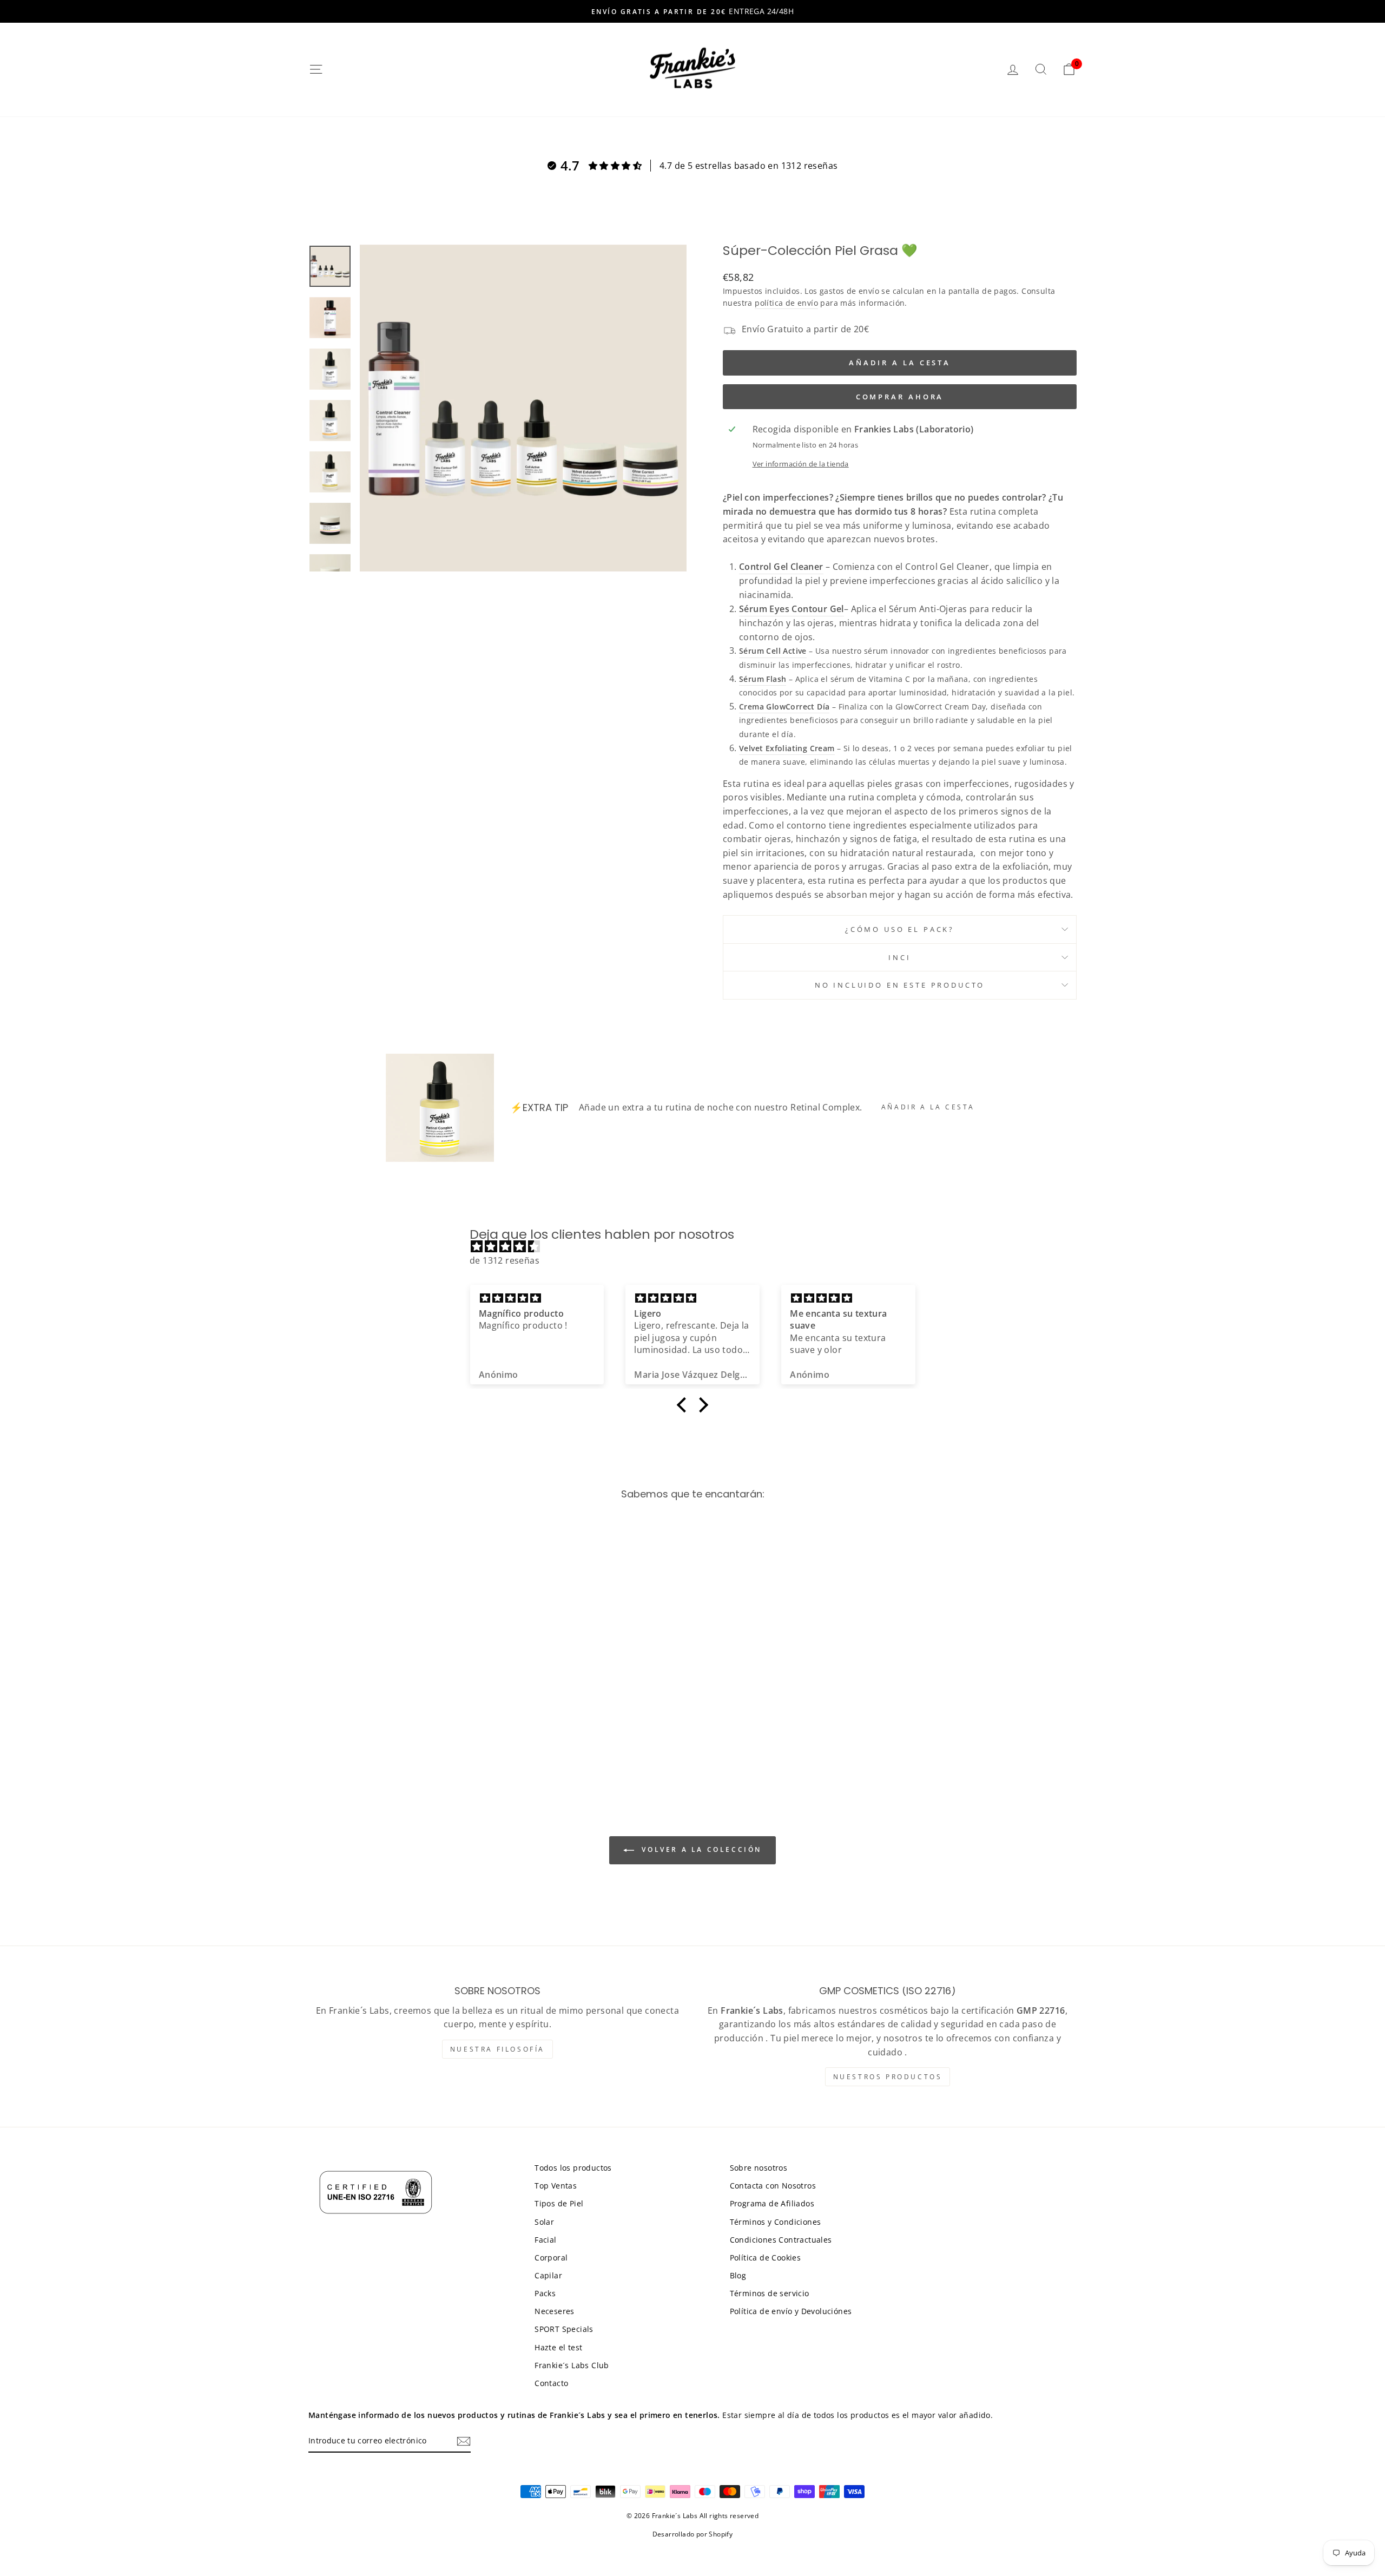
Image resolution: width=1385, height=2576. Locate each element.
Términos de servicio (770, 2293)
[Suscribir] (464, 2441)
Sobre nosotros (759, 2168)
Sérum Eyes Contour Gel (792, 609)
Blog (738, 2275)
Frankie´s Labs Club (572, 2365)
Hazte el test (558, 2347)
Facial (545, 2240)
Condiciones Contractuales (781, 2240)
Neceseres (555, 2311)
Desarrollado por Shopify (693, 2534)
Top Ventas (556, 2186)
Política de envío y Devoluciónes (791, 2311)
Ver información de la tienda (801, 464)
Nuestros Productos (888, 2077)
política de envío (786, 303)
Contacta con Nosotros (773, 2186)
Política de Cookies (766, 2258)
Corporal (551, 2258)
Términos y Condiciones (776, 2222)
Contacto (551, 2383)
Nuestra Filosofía (497, 2049)
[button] (684, 1405)
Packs (545, 2293)
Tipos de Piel (559, 2203)
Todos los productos (573, 2168)
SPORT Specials (564, 2329)
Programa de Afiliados (772, 2203)
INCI (899, 957)
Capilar (548, 2275)
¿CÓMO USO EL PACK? (900, 929)
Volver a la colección (700, 1850)
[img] (698, 1247)
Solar (544, 2222)
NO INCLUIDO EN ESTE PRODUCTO (900, 985)
